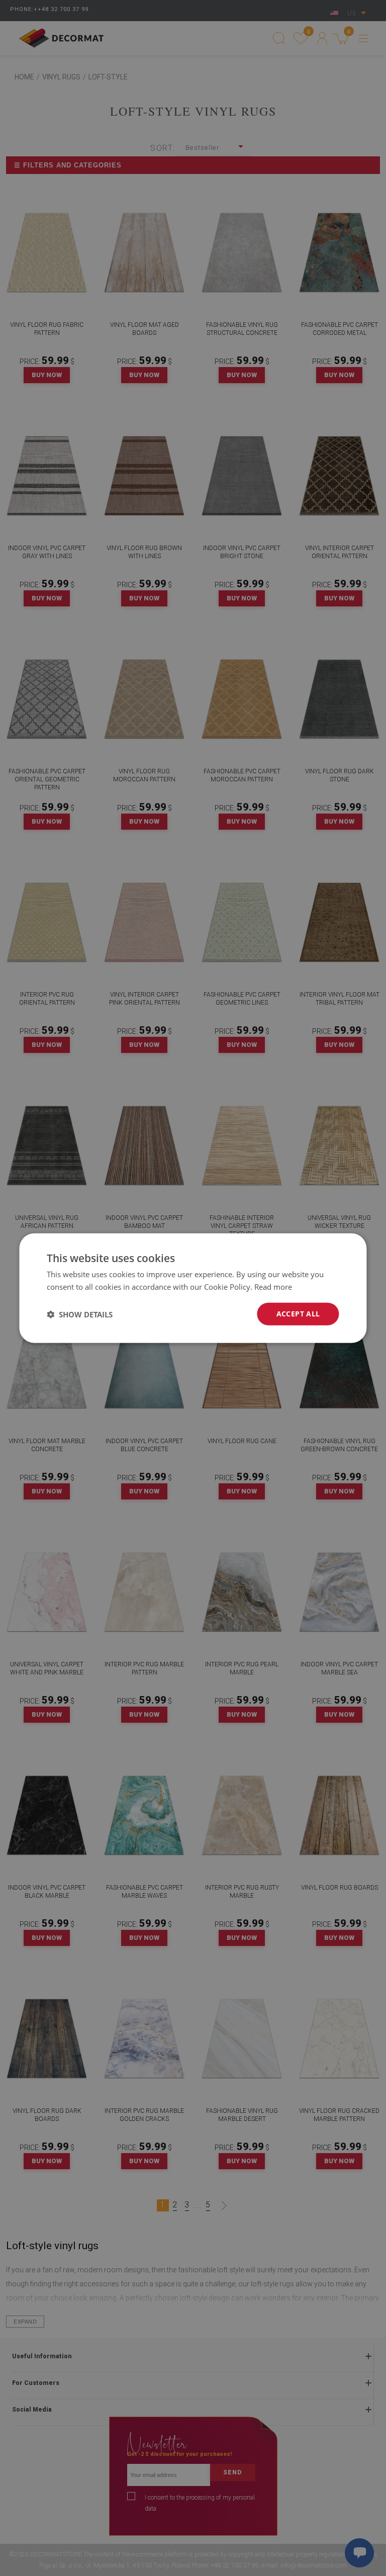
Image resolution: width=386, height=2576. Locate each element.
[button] (80, 1314)
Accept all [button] (298, 1314)
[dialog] (193, 1288)
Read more (273, 1286)
